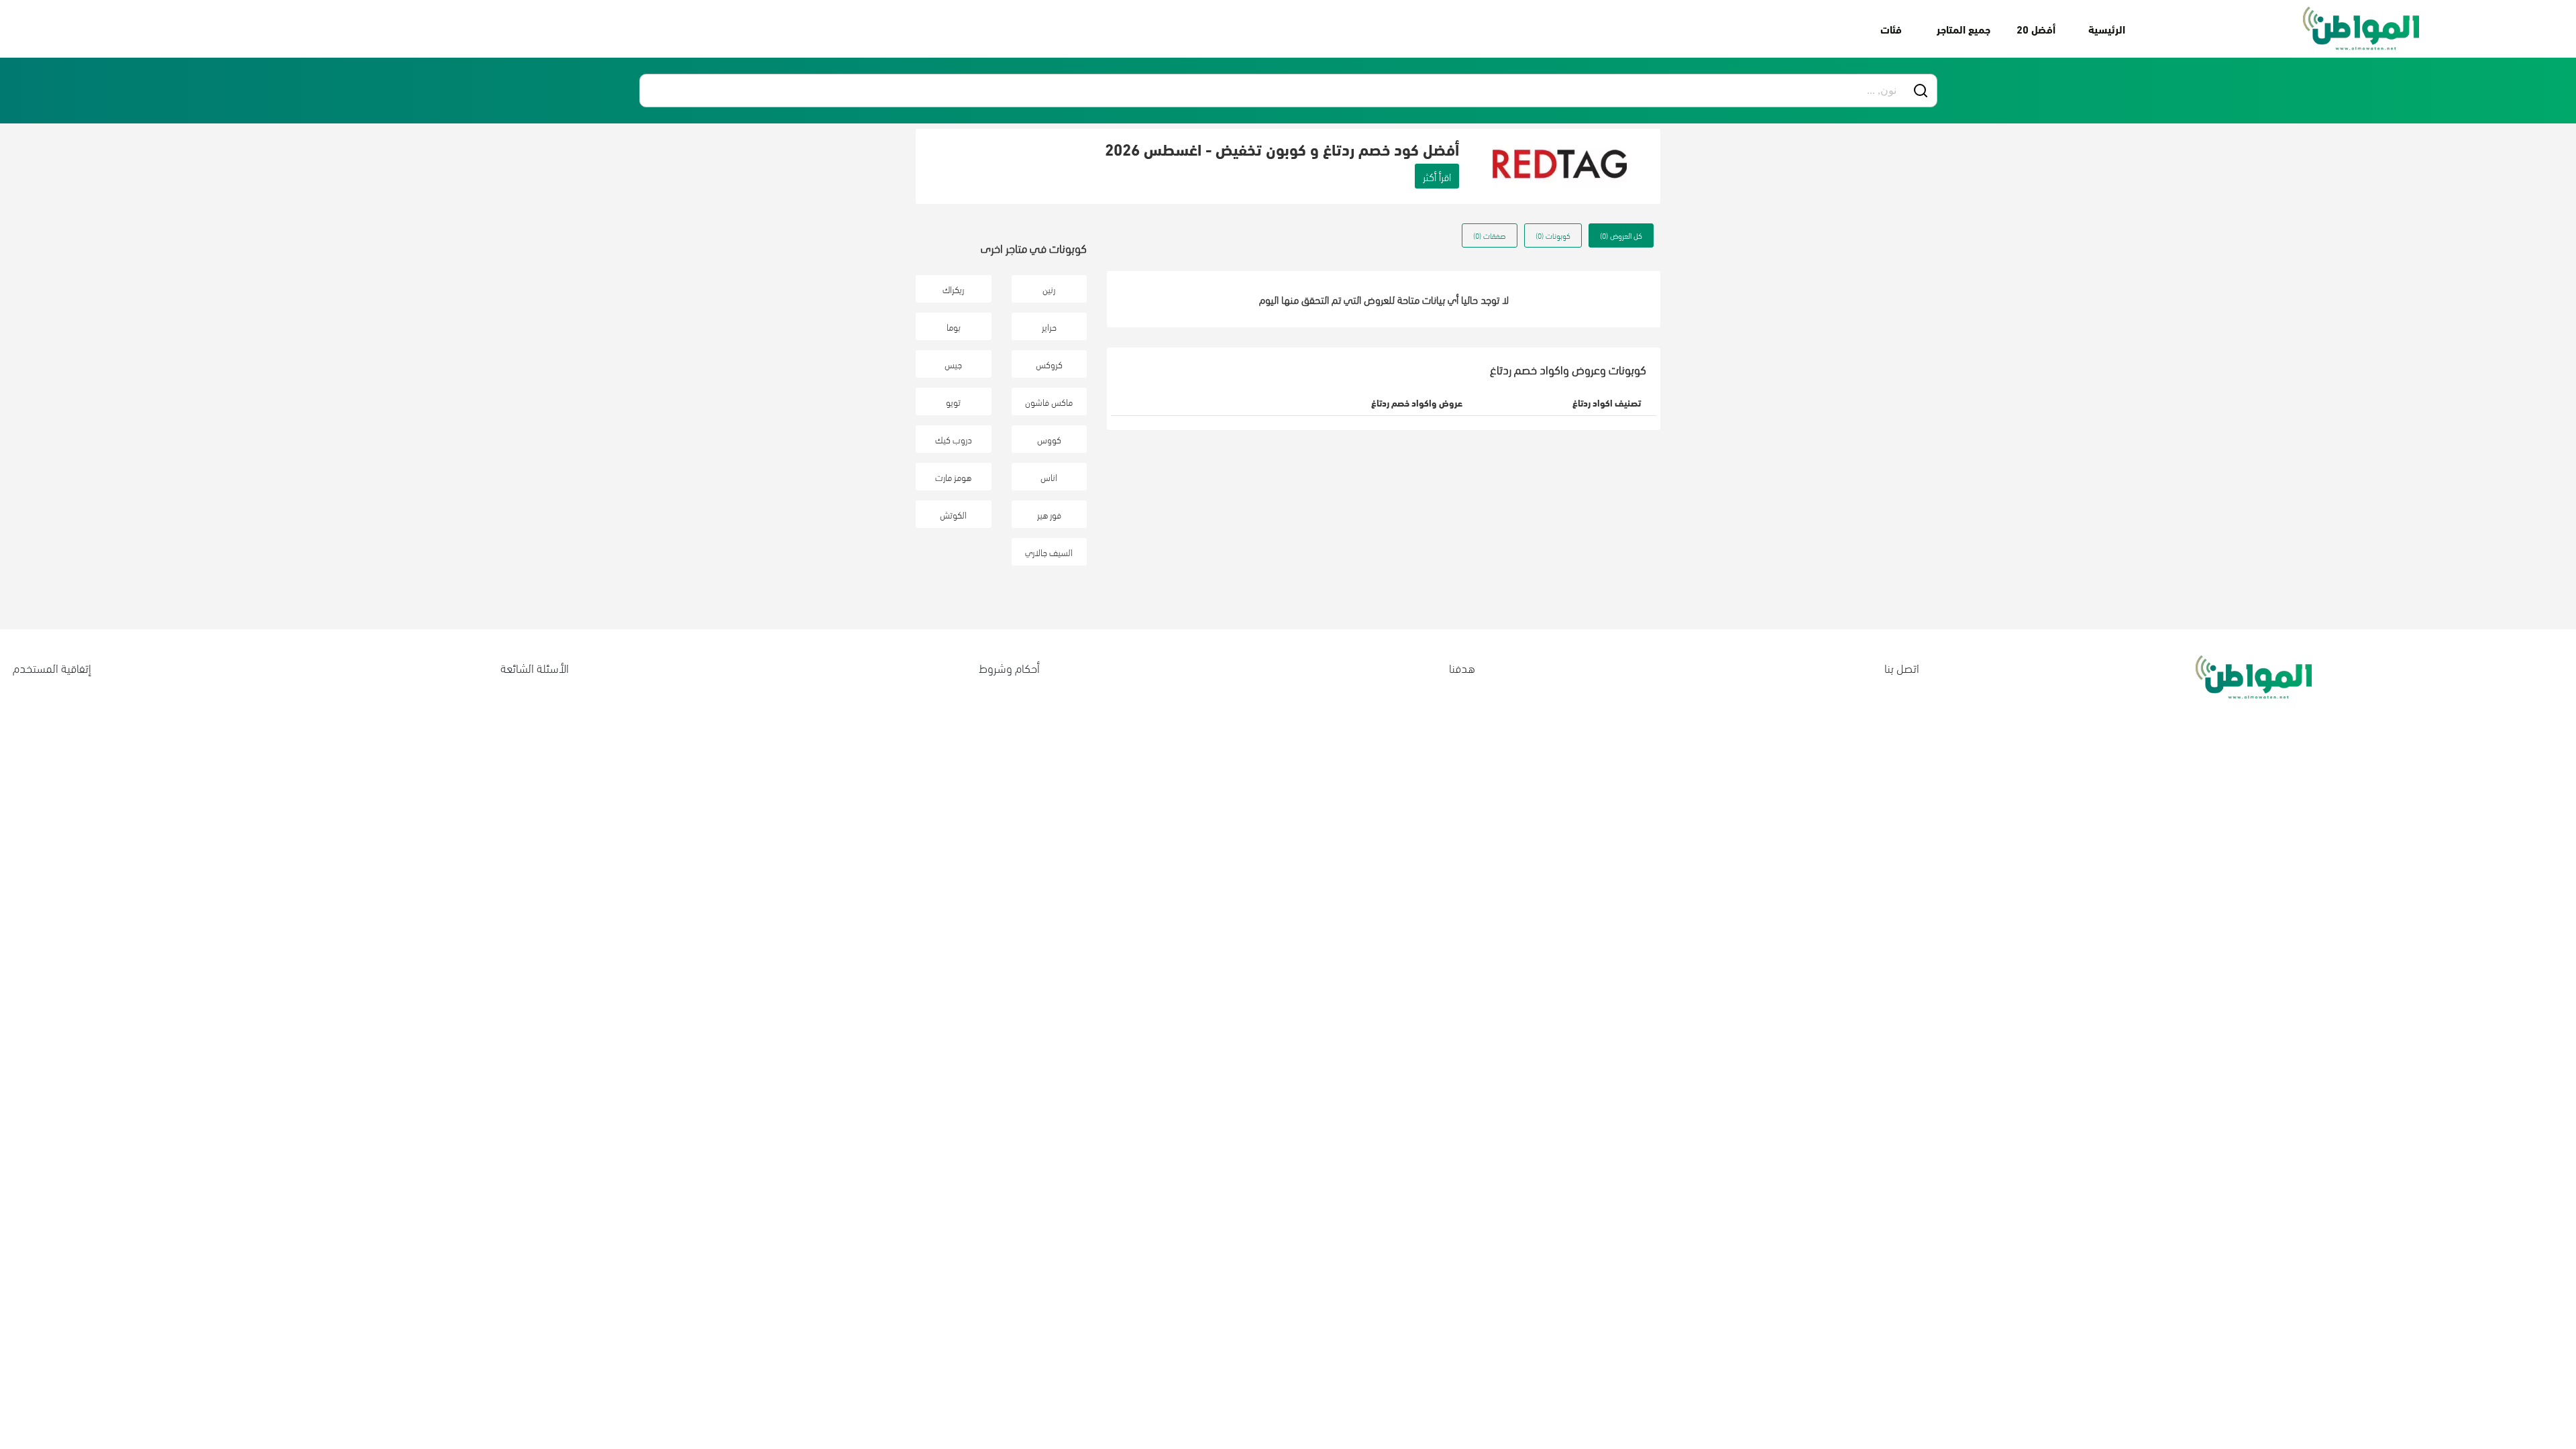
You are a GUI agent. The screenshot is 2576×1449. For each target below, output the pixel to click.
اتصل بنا (1902, 667)
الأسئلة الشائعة (535, 667)
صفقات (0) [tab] (1490, 235)
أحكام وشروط (1009, 667)
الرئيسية (2107, 29)
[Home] (2361, 29)
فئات (1891, 29)
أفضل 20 (2036, 29)
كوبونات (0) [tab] (1553, 235)
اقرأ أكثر (1437, 176)
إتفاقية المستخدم (52, 667)
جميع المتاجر (1964, 29)
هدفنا (1462, 667)
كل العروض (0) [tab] (1621, 235)
